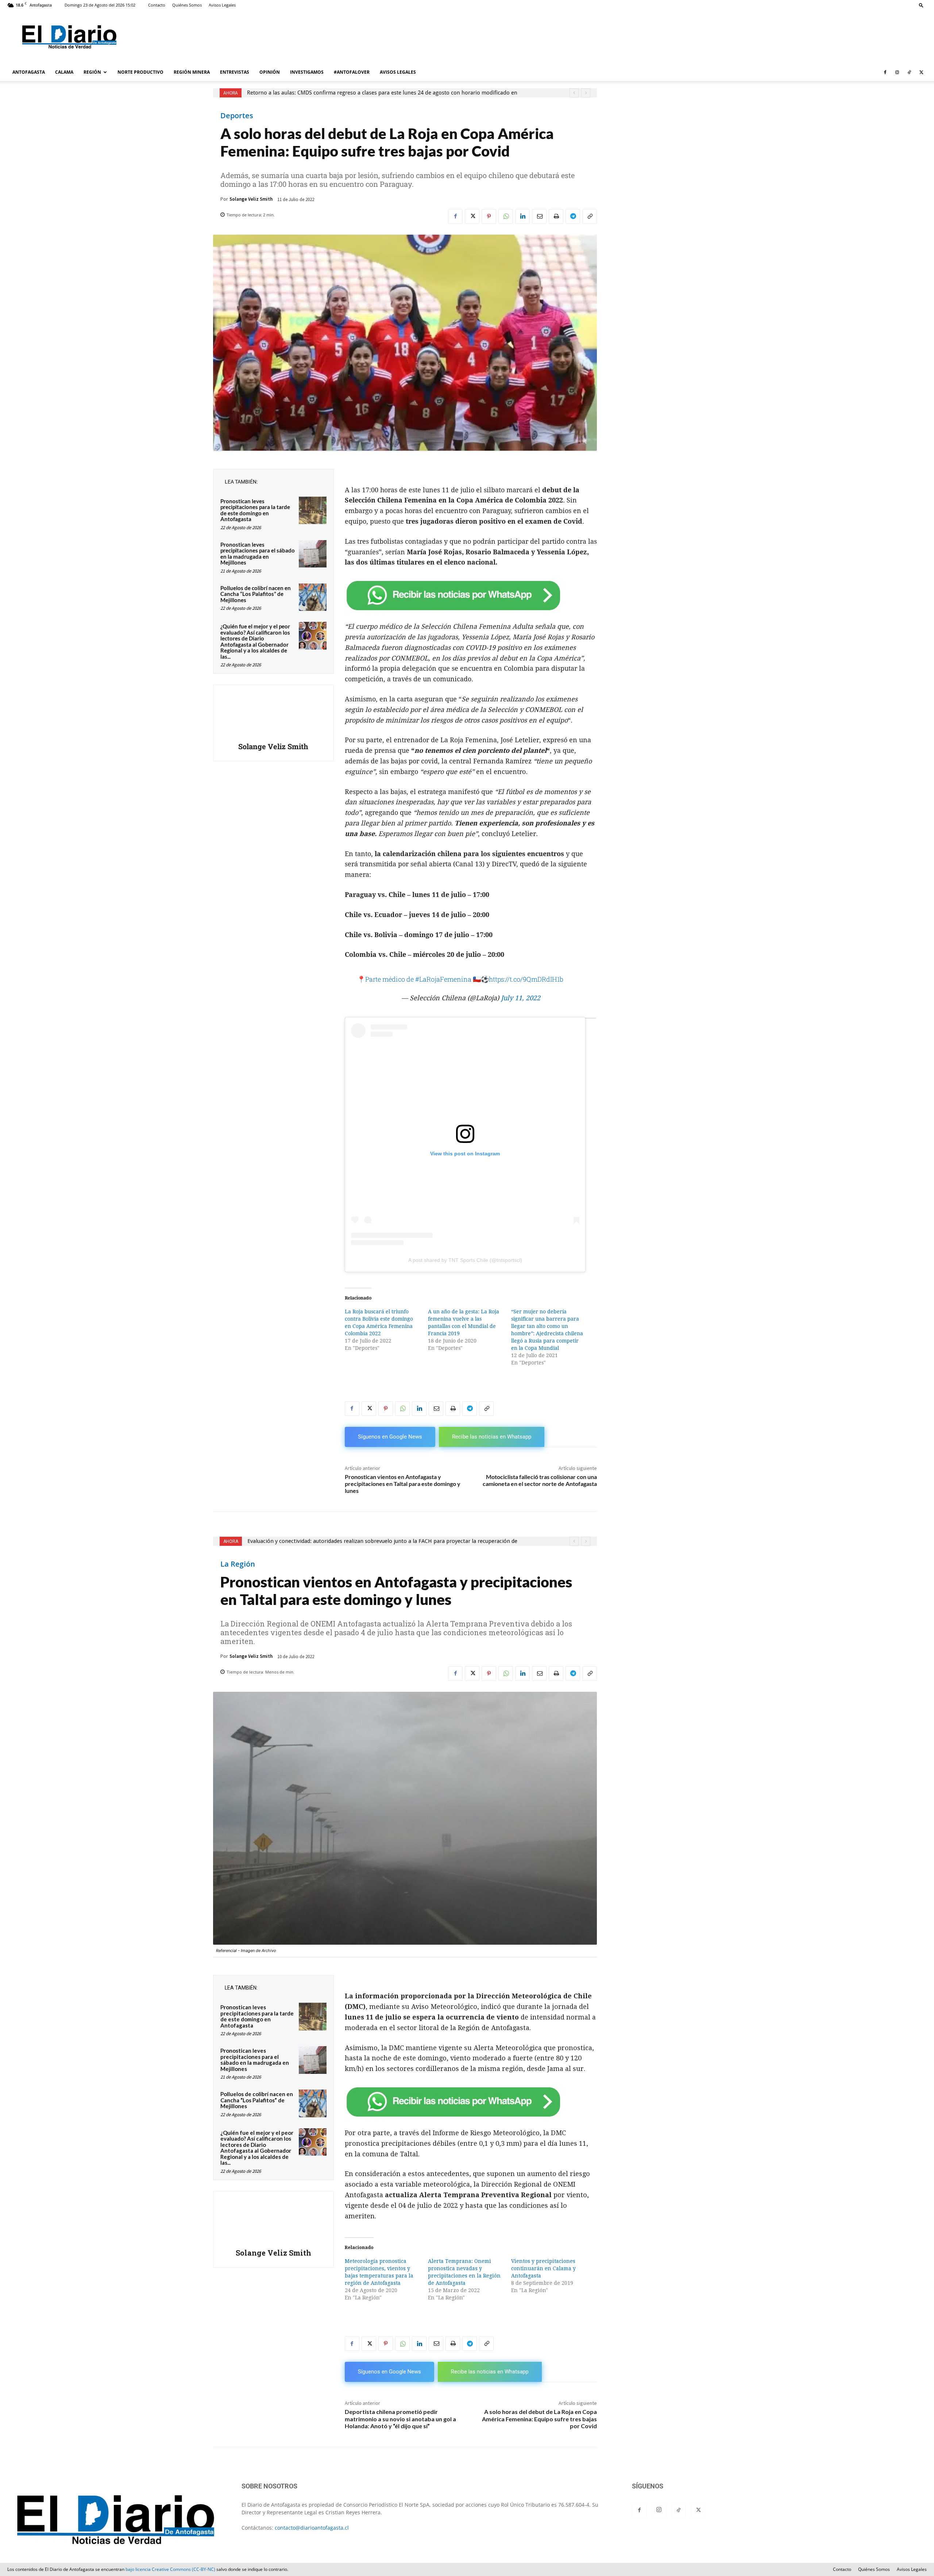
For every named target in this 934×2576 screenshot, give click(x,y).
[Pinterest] (489, 216)
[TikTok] (909, 72)
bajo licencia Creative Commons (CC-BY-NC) (170, 2569)
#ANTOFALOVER (352, 72)
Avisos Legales (222, 5)
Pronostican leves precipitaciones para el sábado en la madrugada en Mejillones (258, 554)
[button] (921, 5)
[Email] (539, 216)
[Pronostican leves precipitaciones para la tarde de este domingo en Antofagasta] (313, 511)
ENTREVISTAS (235, 72)
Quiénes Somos (187, 5)
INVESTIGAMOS (307, 72)
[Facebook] (885, 72)
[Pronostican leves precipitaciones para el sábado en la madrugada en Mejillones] (313, 554)
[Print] (556, 216)
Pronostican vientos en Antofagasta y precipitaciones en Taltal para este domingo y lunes (403, 1484)
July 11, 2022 (521, 998)
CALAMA (64, 72)
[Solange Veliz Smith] (273, 715)
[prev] (574, 93)
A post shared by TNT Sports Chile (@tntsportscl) (465, 1260)
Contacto (157, 5)
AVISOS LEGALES (398, 72)
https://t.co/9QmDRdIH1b (526, 979)
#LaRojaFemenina (443, 979)
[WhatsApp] (506, 216)
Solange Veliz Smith (251, 199)
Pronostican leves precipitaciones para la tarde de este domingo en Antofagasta (255, 510)
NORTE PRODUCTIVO (140, 72)
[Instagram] (897, 72)
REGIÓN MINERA (192, 72)
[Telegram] (573, 216)
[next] (586, 93)
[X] (921, 72)
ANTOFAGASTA (29, 72)
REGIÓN (92, 72)
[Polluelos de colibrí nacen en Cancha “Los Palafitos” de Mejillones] (313, 597)
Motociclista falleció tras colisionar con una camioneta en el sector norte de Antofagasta (540, 1480)
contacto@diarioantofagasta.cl (312, 2528)
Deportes (237, 116)
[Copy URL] (590, 216)
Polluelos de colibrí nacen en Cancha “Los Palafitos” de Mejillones (256, 594)
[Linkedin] (522, 216)
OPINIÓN (270, 72)
